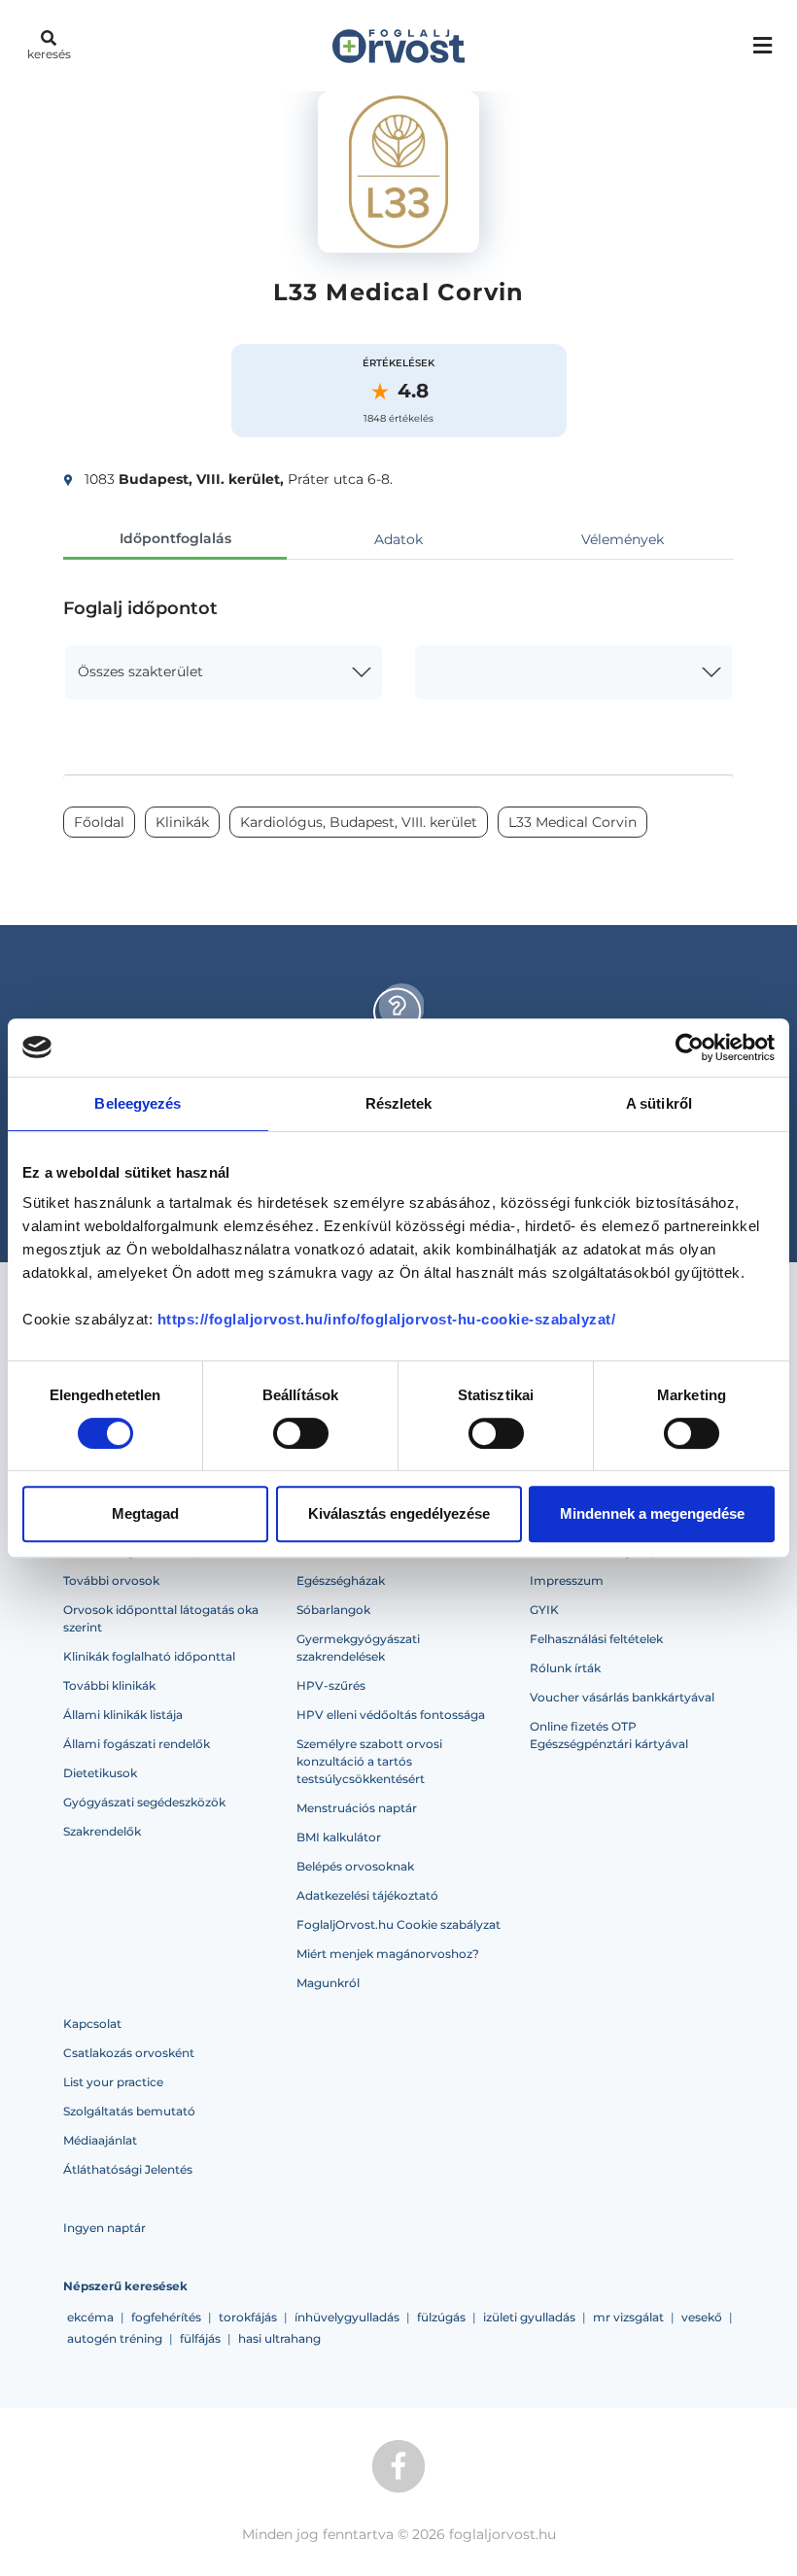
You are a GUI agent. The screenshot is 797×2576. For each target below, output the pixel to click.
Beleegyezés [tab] (138, 1103)
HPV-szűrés (331, 1685)
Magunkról (328, 1983)
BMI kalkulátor (339, 1837)
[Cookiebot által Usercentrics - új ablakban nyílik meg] (690, 1048)
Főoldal (99, 822)
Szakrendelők (102, 1831)
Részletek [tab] (399, 1103)
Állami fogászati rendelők (137, 1744)
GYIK (544, 1610)
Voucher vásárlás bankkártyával (622, 1697)
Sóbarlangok (333, 1610)
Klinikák (182, 822)
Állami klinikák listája (123, 1715)
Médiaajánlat (100, 2140)
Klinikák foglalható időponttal (149, 1656)
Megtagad (145, 1513)
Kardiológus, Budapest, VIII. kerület (359, 822)
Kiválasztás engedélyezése (399, 1513)
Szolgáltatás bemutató (129, 2111)
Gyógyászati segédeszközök (144, 1802)
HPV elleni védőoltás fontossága (391, 1715)
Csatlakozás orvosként (129, 2053)
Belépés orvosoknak (355, 1866)
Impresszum (567, 1580)
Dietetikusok (100, 1773)
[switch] (301, 1433)
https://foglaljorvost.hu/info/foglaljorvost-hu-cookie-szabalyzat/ (387, 1319)
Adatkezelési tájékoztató (367, 1895)
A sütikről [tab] (659, 1103)
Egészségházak (341, 1580)
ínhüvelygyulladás (347, 2317)
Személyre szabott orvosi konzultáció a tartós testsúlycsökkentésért (369, 1761)
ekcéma (90, 2317)
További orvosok (111, 1580)
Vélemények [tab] (623, 539)
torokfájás (248, 2317)
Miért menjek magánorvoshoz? (388, 1954)
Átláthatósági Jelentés (128, 2169)
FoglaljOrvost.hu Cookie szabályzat (398, 1924)
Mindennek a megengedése (652, 1513)
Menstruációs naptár (357, 1808)
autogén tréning (115, 2338)
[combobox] (224, 672)
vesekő (702, 2317)
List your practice (113, 2082)
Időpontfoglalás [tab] (175, 538)
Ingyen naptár (104, 2228)
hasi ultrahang (279, 2338)
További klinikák (109, 1685)
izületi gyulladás (529, 2317)
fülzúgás (441, 2317)
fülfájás (200, 2338)
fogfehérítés (166, 2317)
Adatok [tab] (398, 539)
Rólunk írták (565, 1668)
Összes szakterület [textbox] (140, 671)
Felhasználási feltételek (596, 1639)
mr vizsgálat (628, 2317)
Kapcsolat (92, 2024)
